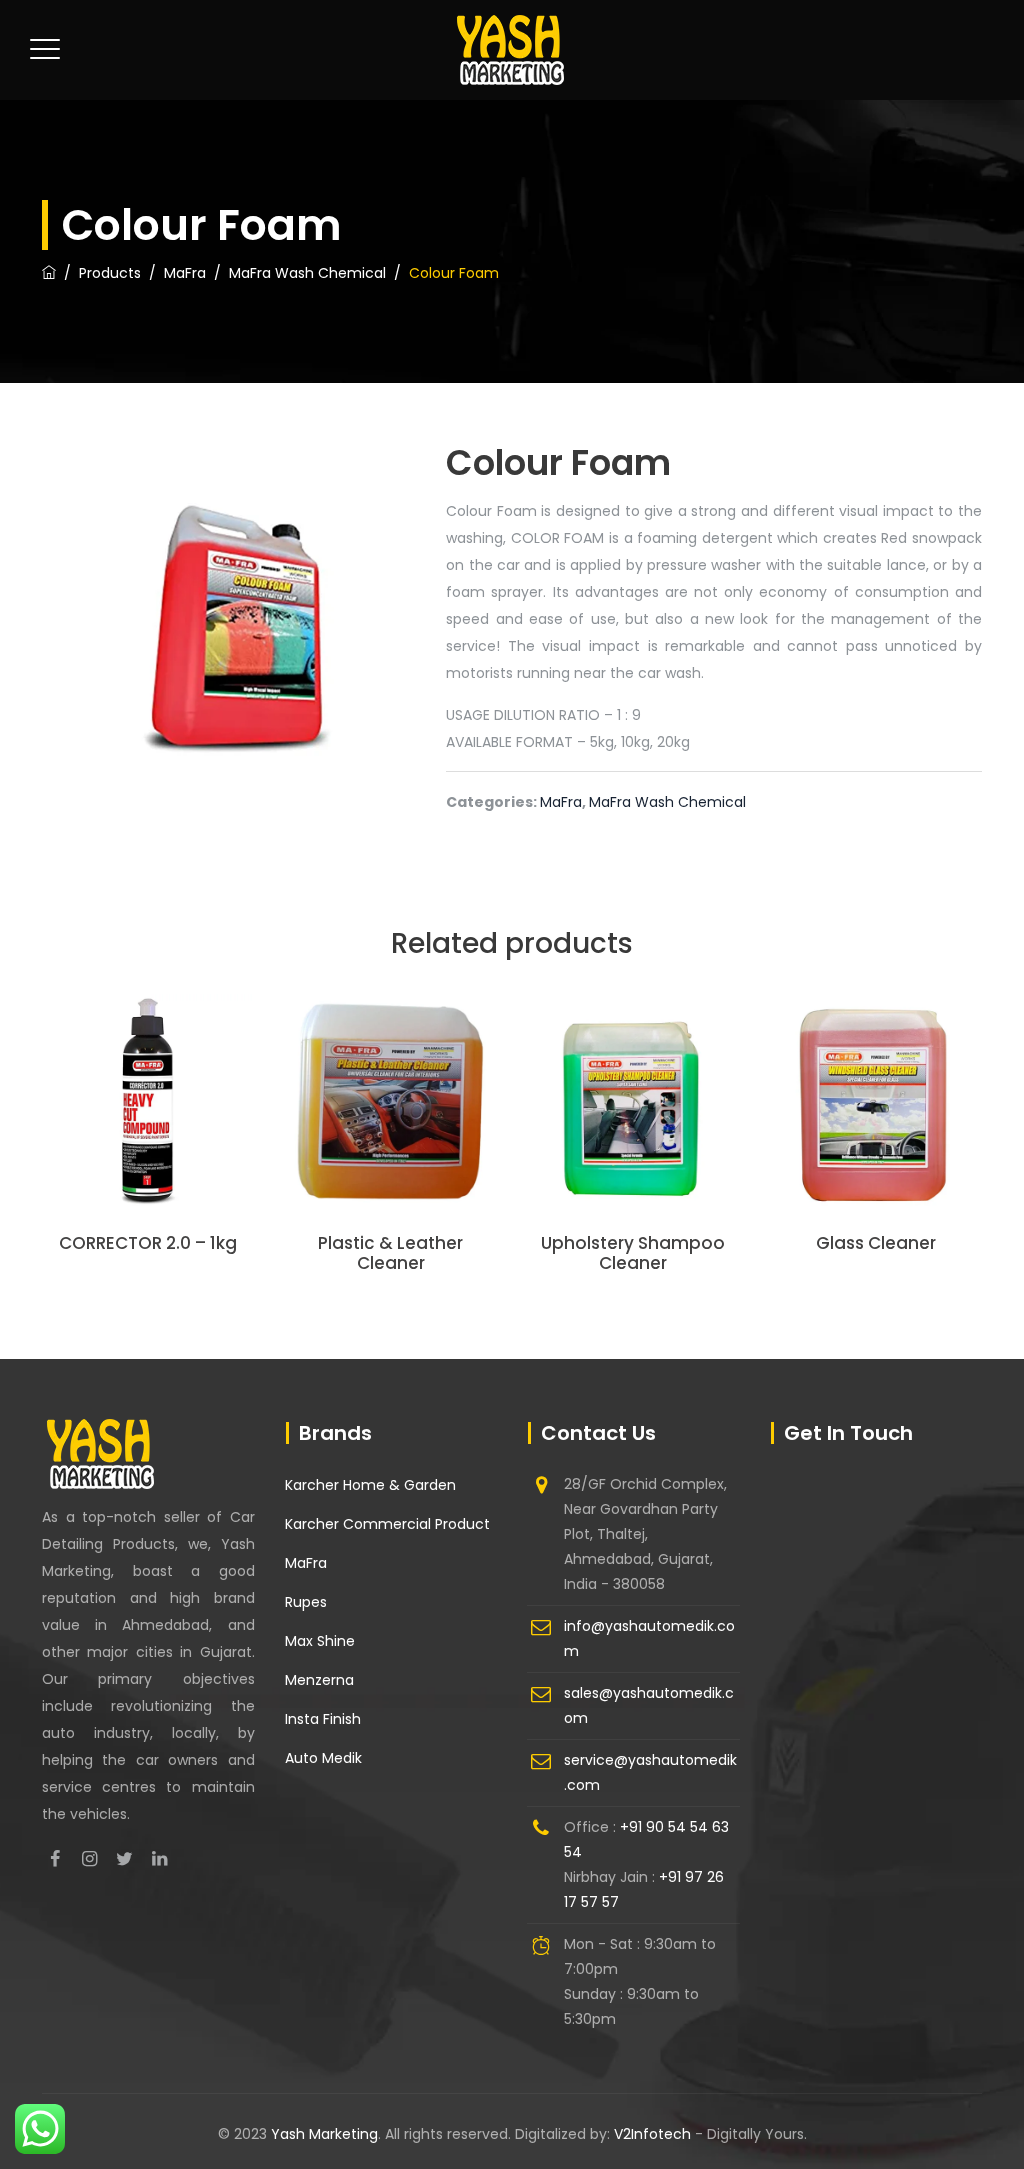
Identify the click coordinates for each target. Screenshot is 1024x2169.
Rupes (306, 1602)
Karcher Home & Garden (370, 1485)
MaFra (561, 802)
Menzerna (319, 1680)
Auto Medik (323, 1758)
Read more (148, 1130)
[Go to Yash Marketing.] (49, 273)
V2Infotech (654, 2134)
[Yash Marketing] (510, 50)
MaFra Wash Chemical (667, 802)
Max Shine (320, 1641)
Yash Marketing (324, 2134)
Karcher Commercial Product (387, 1524)
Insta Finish (323, 1719)
